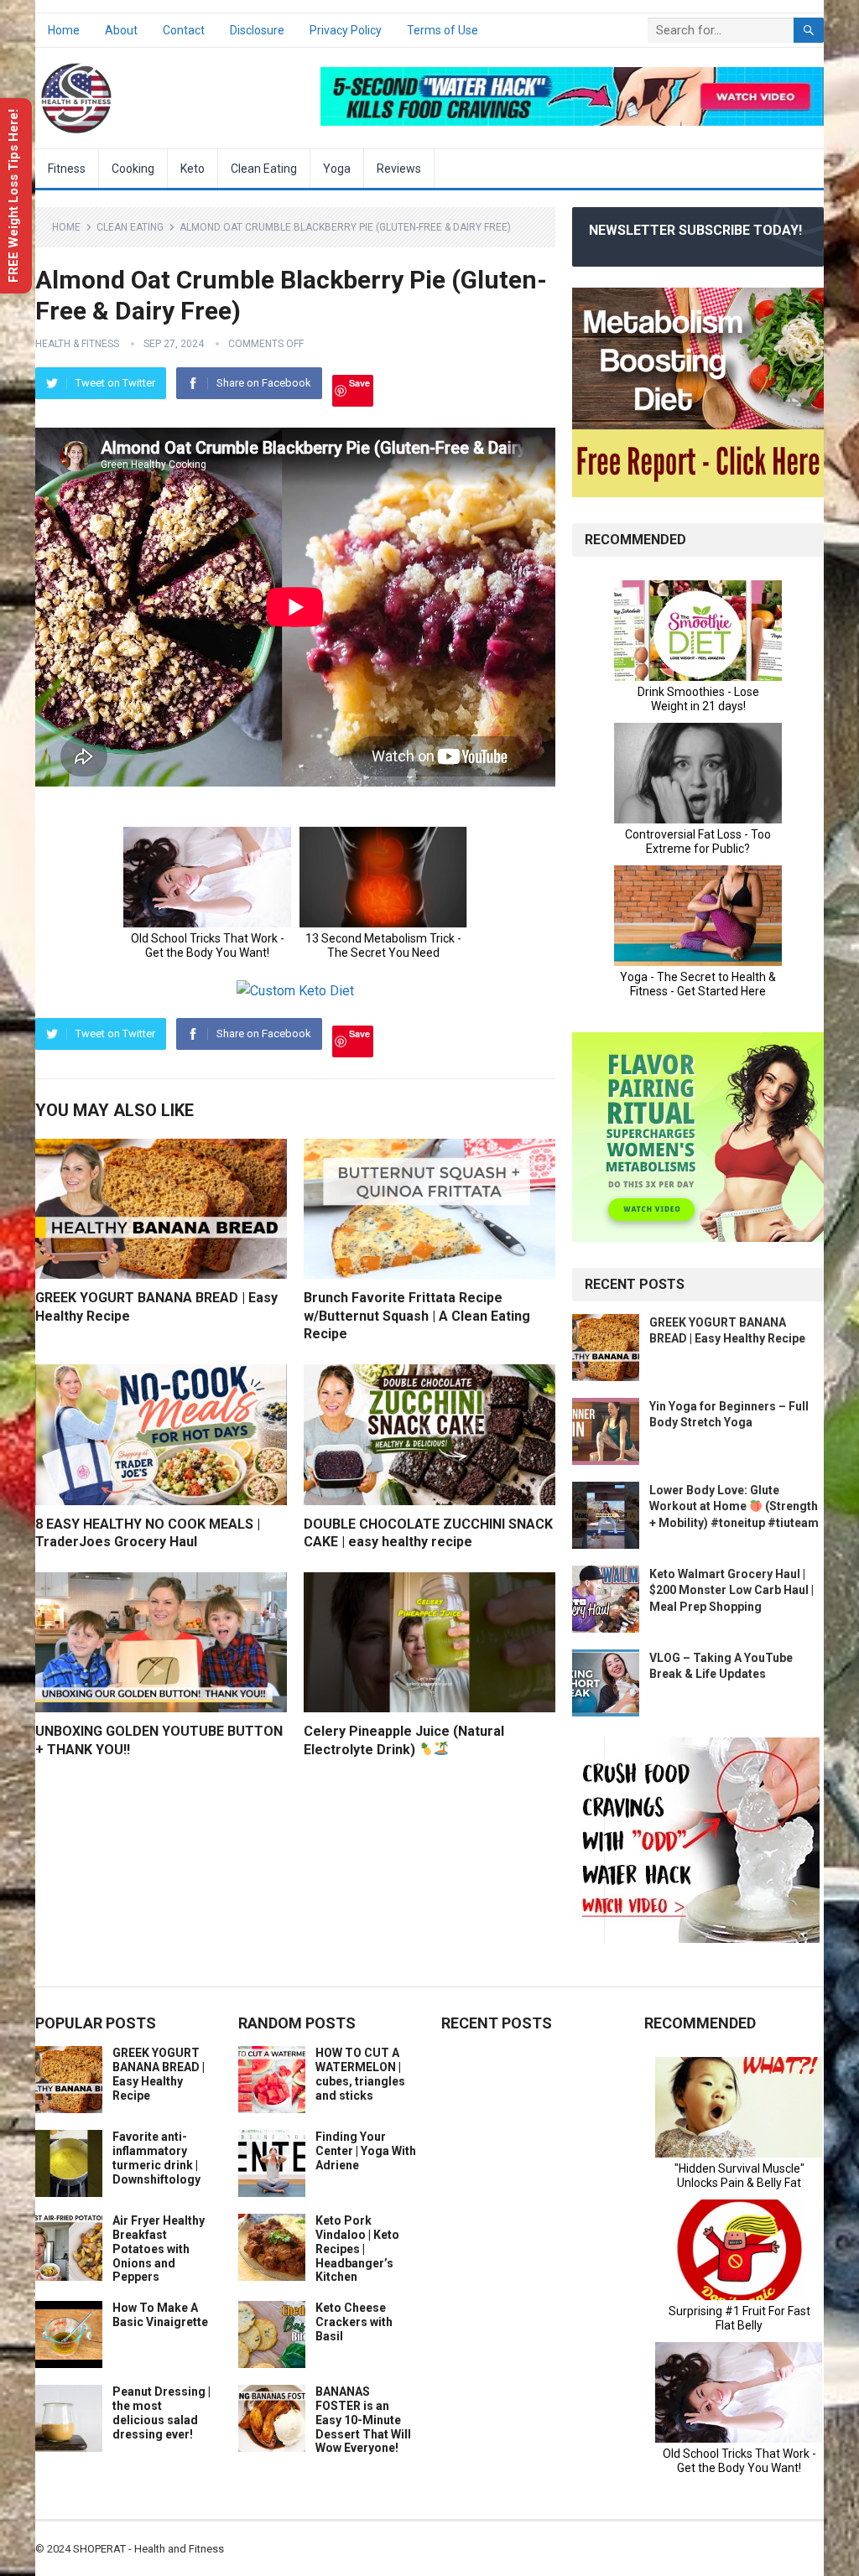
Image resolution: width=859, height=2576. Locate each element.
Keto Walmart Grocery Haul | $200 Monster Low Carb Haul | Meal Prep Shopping (731, 1590)
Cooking (133, 169)
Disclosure (257, 30)
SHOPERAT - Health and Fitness (148, 2549)
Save (359, 383)
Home (64, 30)
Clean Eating (264, 169)
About (121, 30)
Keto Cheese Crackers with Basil (354, 2322)
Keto (193, 169)
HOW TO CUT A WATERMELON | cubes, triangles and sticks (360, 2074)
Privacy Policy (346, 30)
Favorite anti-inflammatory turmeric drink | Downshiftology (156, 2158)
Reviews (399, 169)
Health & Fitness (77, 344)
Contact (184, 30)
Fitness (67, 169)
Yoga (337, 169)
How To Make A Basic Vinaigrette (160, 2315)
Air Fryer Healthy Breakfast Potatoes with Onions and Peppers (159, 2249)
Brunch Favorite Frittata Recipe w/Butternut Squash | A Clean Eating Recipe (417, 1316)
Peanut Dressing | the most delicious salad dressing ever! (161, 2412)
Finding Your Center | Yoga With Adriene (366, 2151)
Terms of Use (443, 30)
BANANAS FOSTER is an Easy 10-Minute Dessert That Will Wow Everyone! (363, 2420)
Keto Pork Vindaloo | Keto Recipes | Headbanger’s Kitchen (357, 2249)
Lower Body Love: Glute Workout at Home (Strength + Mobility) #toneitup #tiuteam (734, 1506)
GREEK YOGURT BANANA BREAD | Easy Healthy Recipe (159, 2074)
